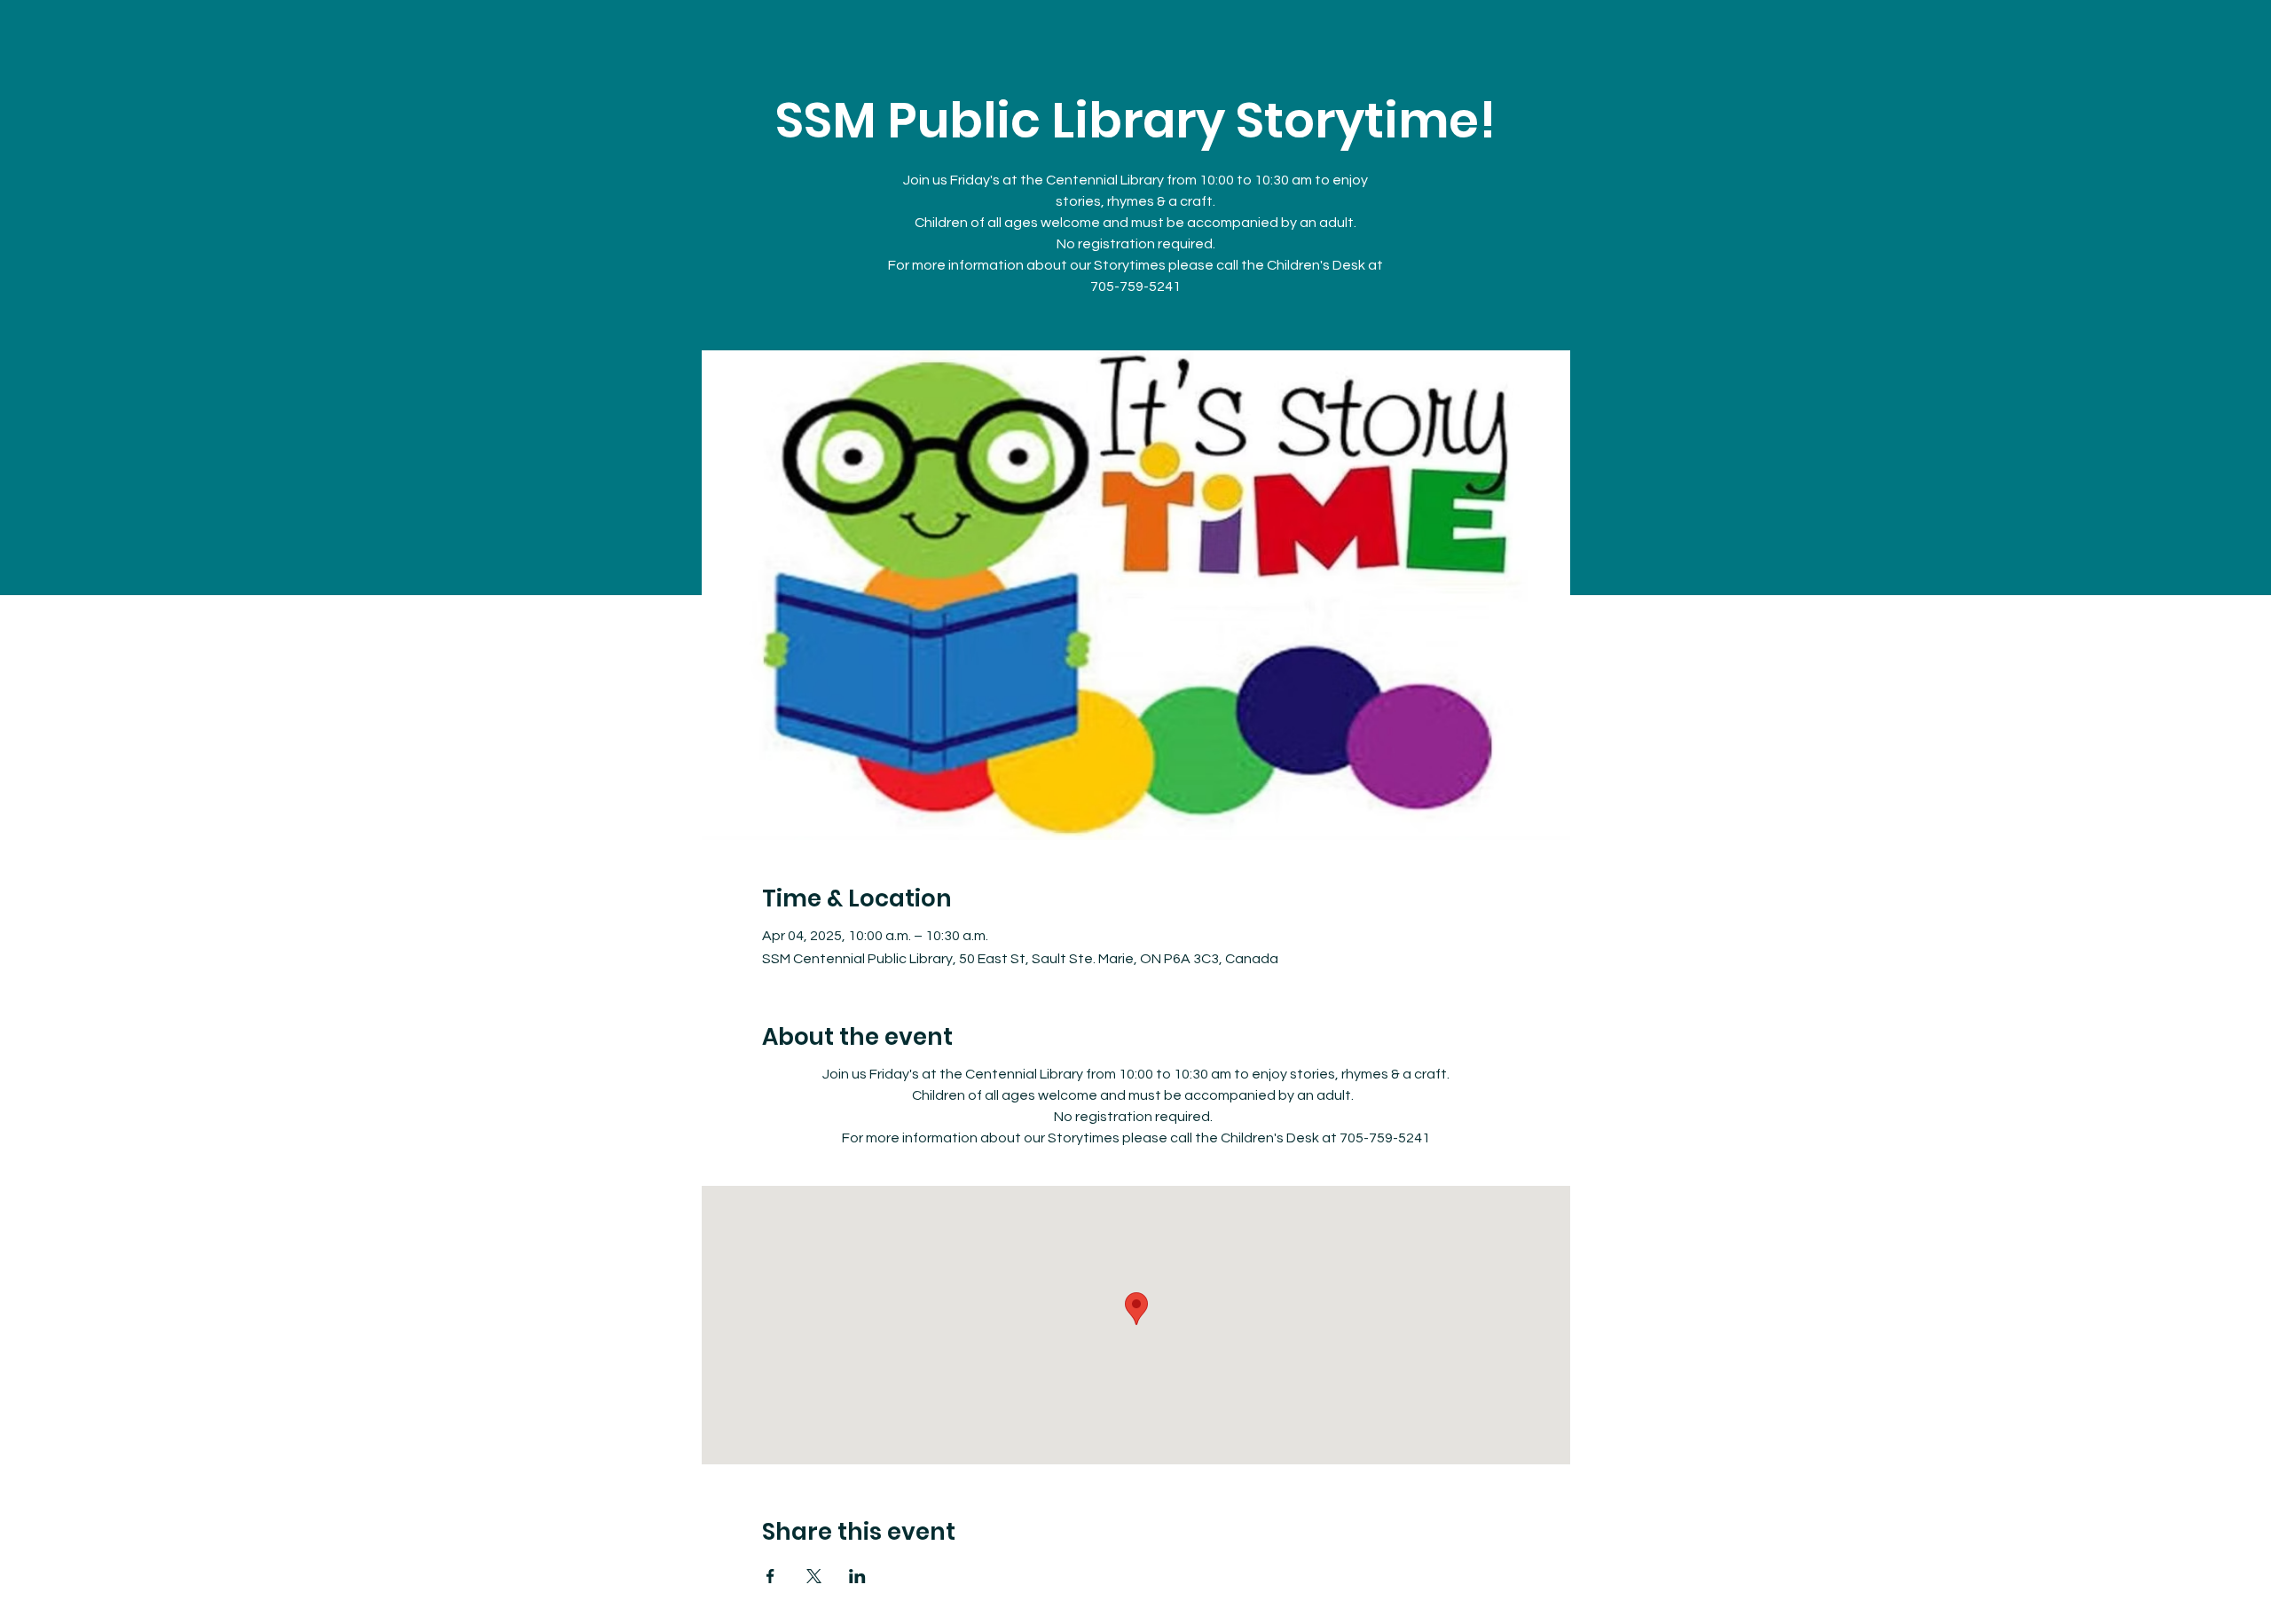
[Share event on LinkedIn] (857, 1576)
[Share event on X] (814, 1576)
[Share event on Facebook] (770, 1576)
